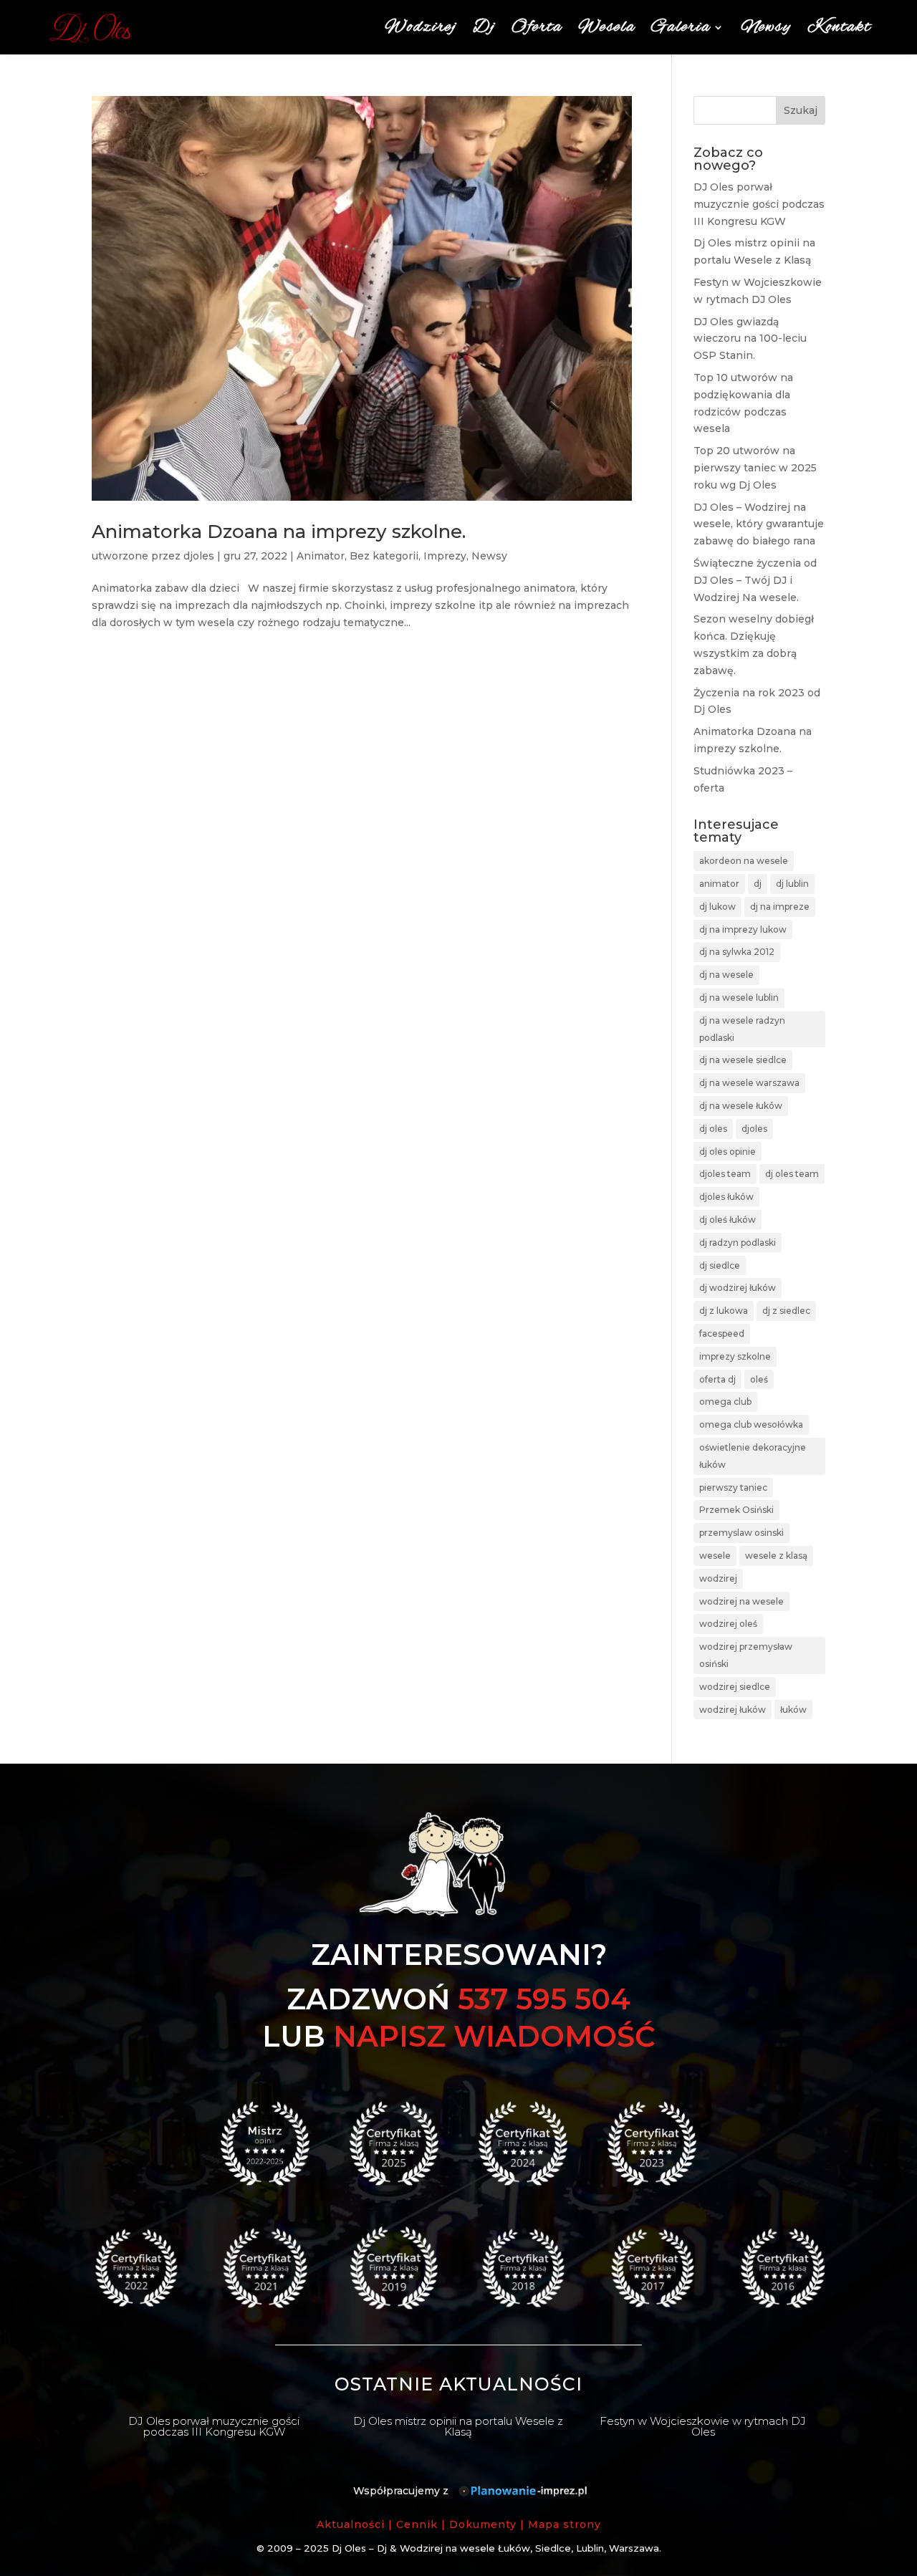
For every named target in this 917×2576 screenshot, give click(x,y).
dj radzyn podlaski (738, 1243)
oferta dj (717, 1379)
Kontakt (839, 27)
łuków (793, 1710)
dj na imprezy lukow (743, 929)
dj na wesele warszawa (749, 1083)
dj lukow (717, 907)
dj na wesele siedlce (743, 1060)
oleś (759, 1379)
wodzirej (718, 1578)
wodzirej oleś (728, 1624)
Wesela (607, 27)
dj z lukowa (724, 1311)
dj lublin (792, 884)
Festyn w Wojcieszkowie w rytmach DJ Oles (703, 2426)
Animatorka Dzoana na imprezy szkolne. (279, 532)
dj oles (713, 1129)
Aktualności (351, 2524)
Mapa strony (565, 2524)
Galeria (681, 27)
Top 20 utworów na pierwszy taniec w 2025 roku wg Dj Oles (755, 468)
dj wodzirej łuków (738, 1288)
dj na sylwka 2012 (737, 952)
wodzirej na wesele (741, 1601)
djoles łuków (726, 1197)
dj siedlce (720, 1265)
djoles (199, 556)
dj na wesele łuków (741, 1106)
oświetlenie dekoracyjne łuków (753, 1456)
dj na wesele (726, 975)
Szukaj (801, 110)
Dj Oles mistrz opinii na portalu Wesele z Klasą (458, 2426)
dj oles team (792, 1174)
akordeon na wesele (744, 861)
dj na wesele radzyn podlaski (742, 1029)
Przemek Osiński (736, 1510)
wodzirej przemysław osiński (746, 1655)
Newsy (766, 27)
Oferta (537, 27)
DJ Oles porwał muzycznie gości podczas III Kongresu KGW (759, 204)
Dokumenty (483, 2524)
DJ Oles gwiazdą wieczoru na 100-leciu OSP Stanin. (750, 339)
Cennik (417, 2524)
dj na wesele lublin (739, 998)
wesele (715, 1556)
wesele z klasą (776, 1556)
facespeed (722, 1333)
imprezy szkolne (735, 1356)
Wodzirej (421, 27)
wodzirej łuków (733, 1710)
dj (758, 884)
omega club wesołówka (751, 1424)
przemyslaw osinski (741, 1533)
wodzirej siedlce (735, 1687)
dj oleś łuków (728, 1220)
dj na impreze (780, 907)
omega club (725, 1402)
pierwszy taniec (733, 1488)
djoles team (725, 1174)
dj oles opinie (728, 1152)
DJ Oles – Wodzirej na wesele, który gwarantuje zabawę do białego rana (759, 524)
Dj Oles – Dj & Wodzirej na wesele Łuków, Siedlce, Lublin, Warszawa (495, 2548)
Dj (484, 27)
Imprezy (445, 556)
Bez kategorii (384, 556)
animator (719, 884)
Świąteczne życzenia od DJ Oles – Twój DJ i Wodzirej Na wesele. (755, 580)
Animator (321, 556)
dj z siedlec (786, 1311)
